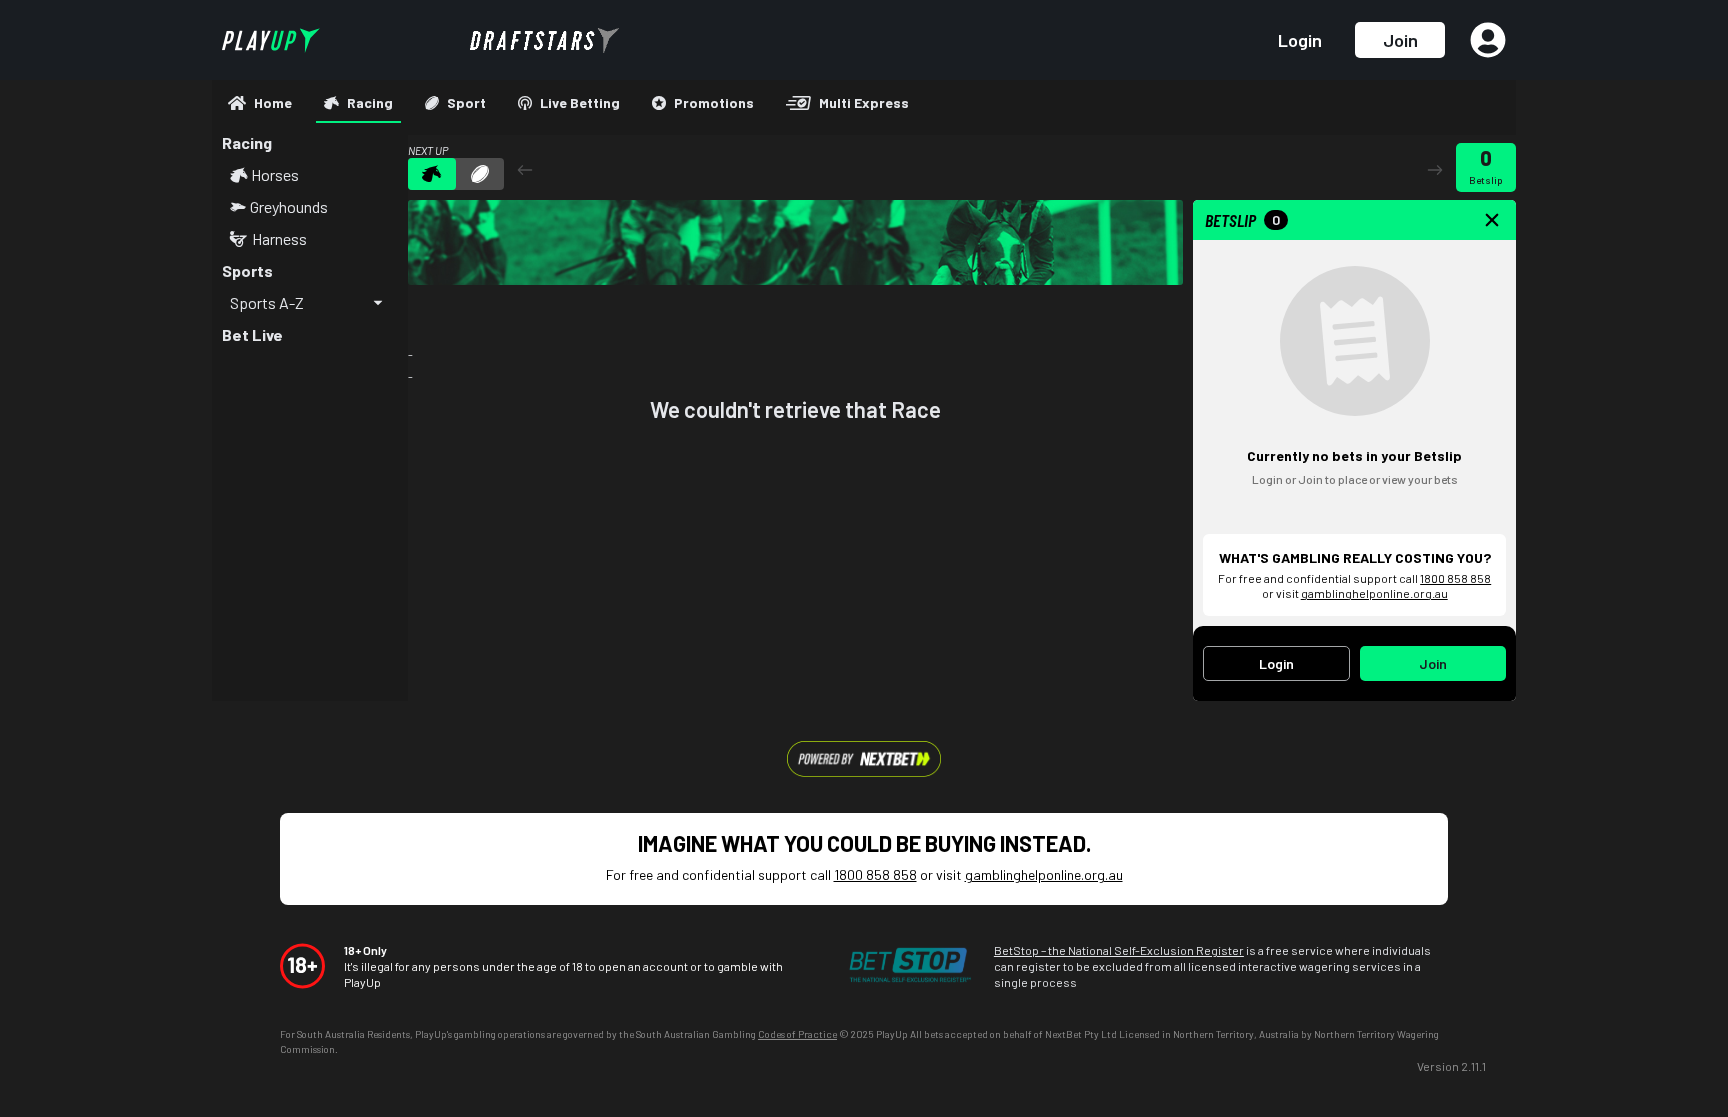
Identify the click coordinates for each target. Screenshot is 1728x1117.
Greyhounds (289, 207)
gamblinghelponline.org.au (1374, 593)
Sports (247, 270)
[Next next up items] (1435, 169)
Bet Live (252, 334)
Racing (370, 102)
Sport (466, 102)
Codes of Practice (797, 1034)
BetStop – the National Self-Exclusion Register (1119, 950)
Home (273, 102)
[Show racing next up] (432, 174)
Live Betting (580, 102)
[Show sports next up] (480, 174)
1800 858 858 (1455, 578)
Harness (279, 239)
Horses (275, 175)
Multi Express (864, 102)
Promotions (714, 102)
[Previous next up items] (525, 169)
